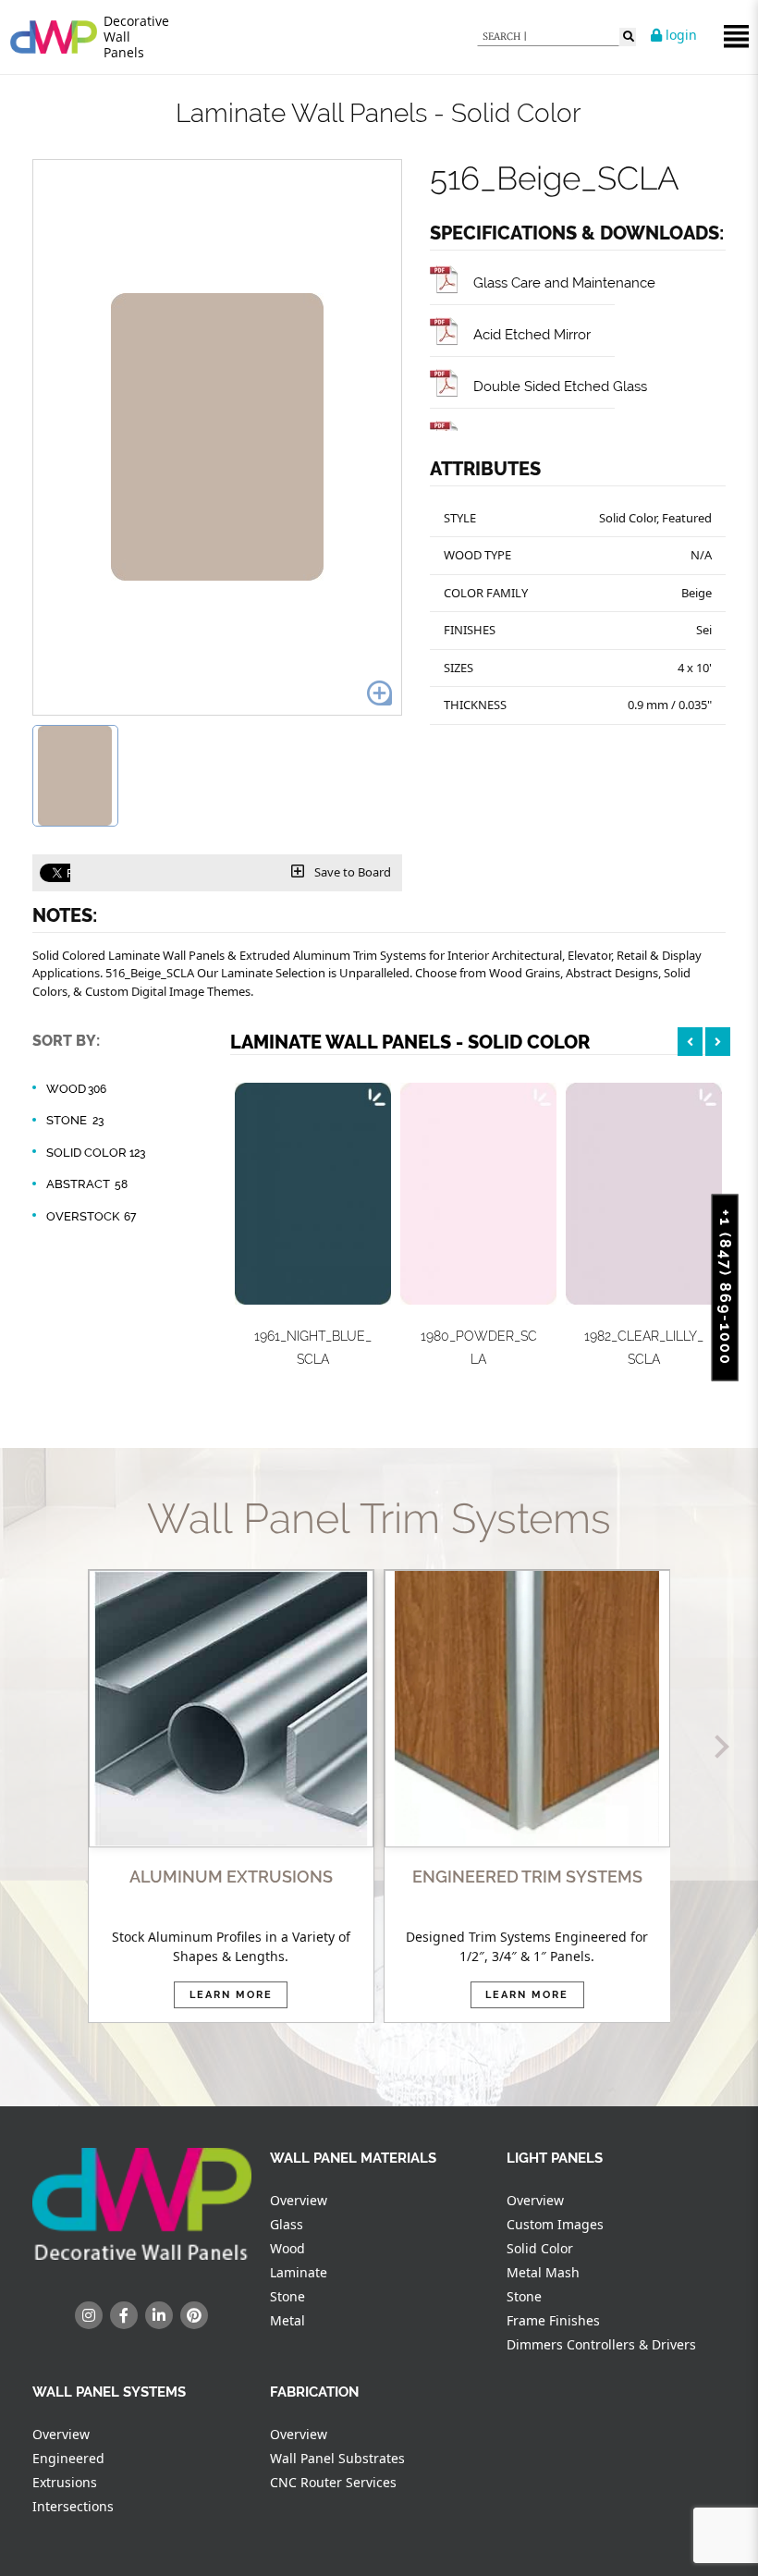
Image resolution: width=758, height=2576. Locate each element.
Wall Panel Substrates (337, 2458)
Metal (287, 2320)
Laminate (299, 2272)
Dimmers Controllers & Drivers (601, 2344)
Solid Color (96, 1153)
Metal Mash (543, 2272)
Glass (287, 2224)
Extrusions (65, 2482)
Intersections (73, 2506)
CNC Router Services (333, 2482)
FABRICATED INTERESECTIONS (527, 1877)
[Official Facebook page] (124, 2315)
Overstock (91, 1216)
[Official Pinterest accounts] (194, 2315)
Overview (299, 2200)
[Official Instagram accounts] (89, 2315)
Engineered (68, 2458)
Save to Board (351, 872)
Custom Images (555, 2224)
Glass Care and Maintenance (564, 282)
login (679, 35)
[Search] (628, 37)
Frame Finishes (553, 2320)
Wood (76, 1089)
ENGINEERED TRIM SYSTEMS (231, 1877)
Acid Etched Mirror (532, 334)
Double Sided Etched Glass (560, 386)
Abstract (87, 1184)
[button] (40, 1746)
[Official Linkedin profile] (159, 2315)
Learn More (231, 1995)
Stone (75, 1120)
